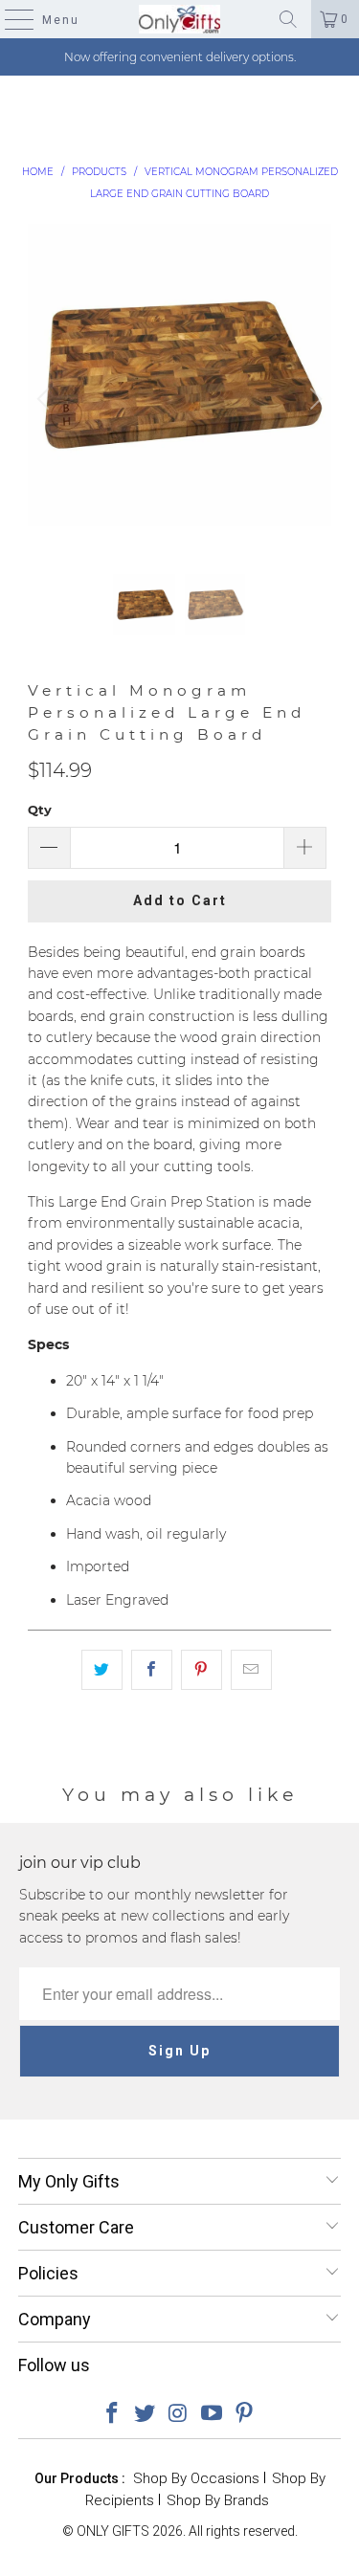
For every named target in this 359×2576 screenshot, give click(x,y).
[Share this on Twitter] (102, 1670)
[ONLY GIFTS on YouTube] (212, 2414)
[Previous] (46, 399)
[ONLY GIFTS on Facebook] (112, 2414)
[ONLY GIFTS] (180, 19)
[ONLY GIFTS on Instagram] (179, 2414)
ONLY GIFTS (113, 2531)
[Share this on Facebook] (152, 1670)
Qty (40, 810)
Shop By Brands (218, 2500)
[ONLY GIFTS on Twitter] (146, 2414)
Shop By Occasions (196, 2478)
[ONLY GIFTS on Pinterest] (245, 2414)
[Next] (313, 399)
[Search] (288, 19)
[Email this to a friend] (251, 1670)
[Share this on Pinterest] (202, 1670)
